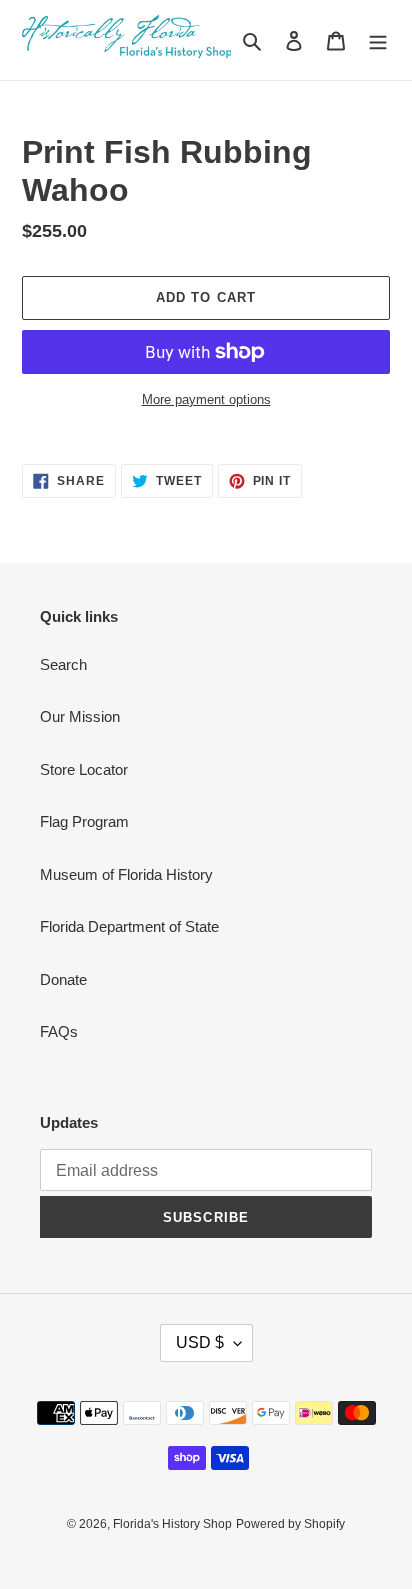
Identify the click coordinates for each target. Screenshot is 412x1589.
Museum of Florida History (126, 874)
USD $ (200, 1342)
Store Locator (84, 769)
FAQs (59, 1031)
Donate (63, 979)
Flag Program (84, 821)
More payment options (206, 399)
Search (63, 664)
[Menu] (378, 40)
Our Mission (80, 716)
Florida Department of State (129, 926)
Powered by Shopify (290, 1524)
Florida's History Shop (172, 1524)
